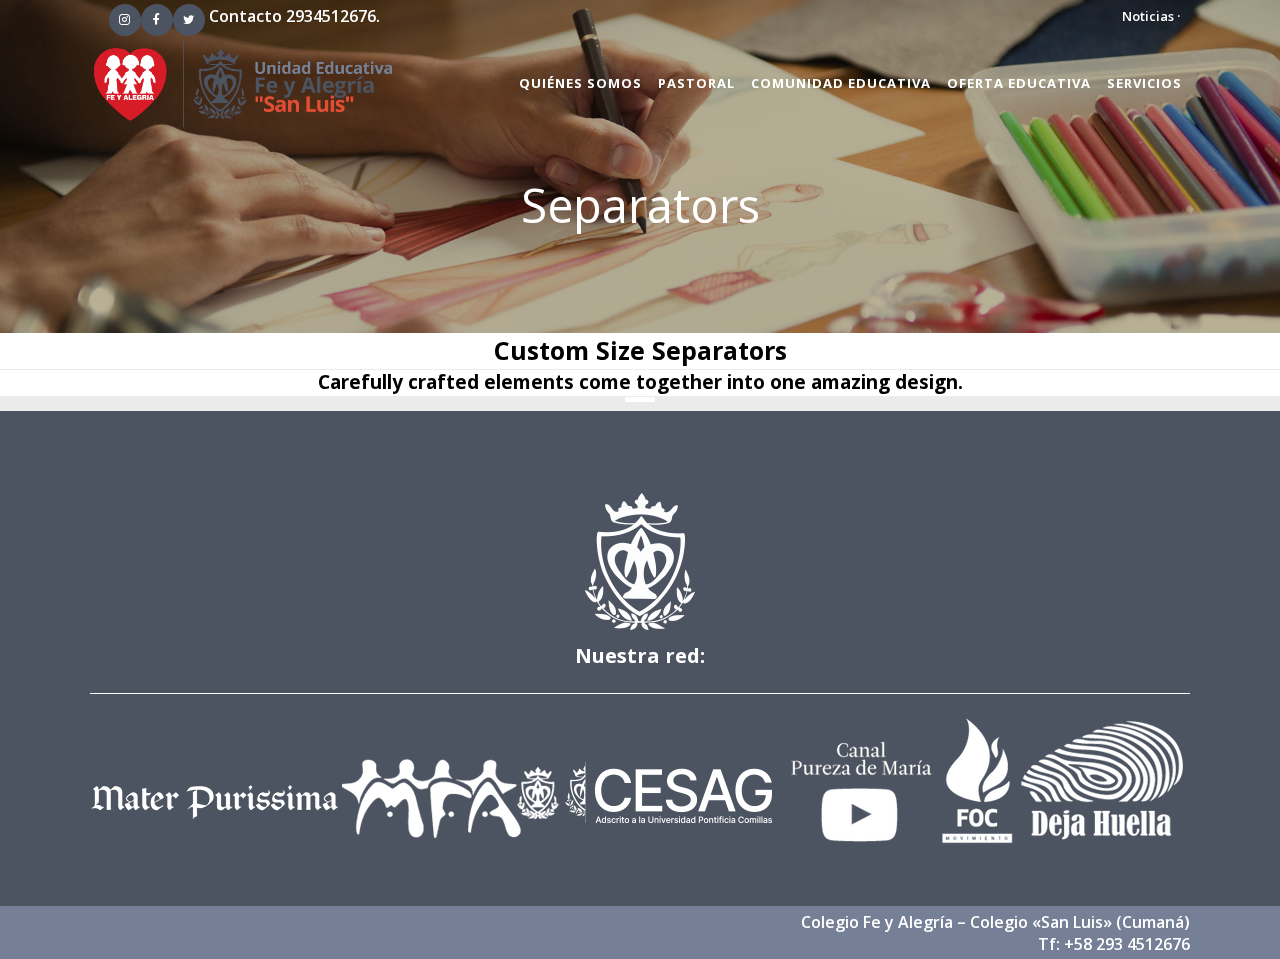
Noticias (1148, 16)
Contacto (245, 16)
